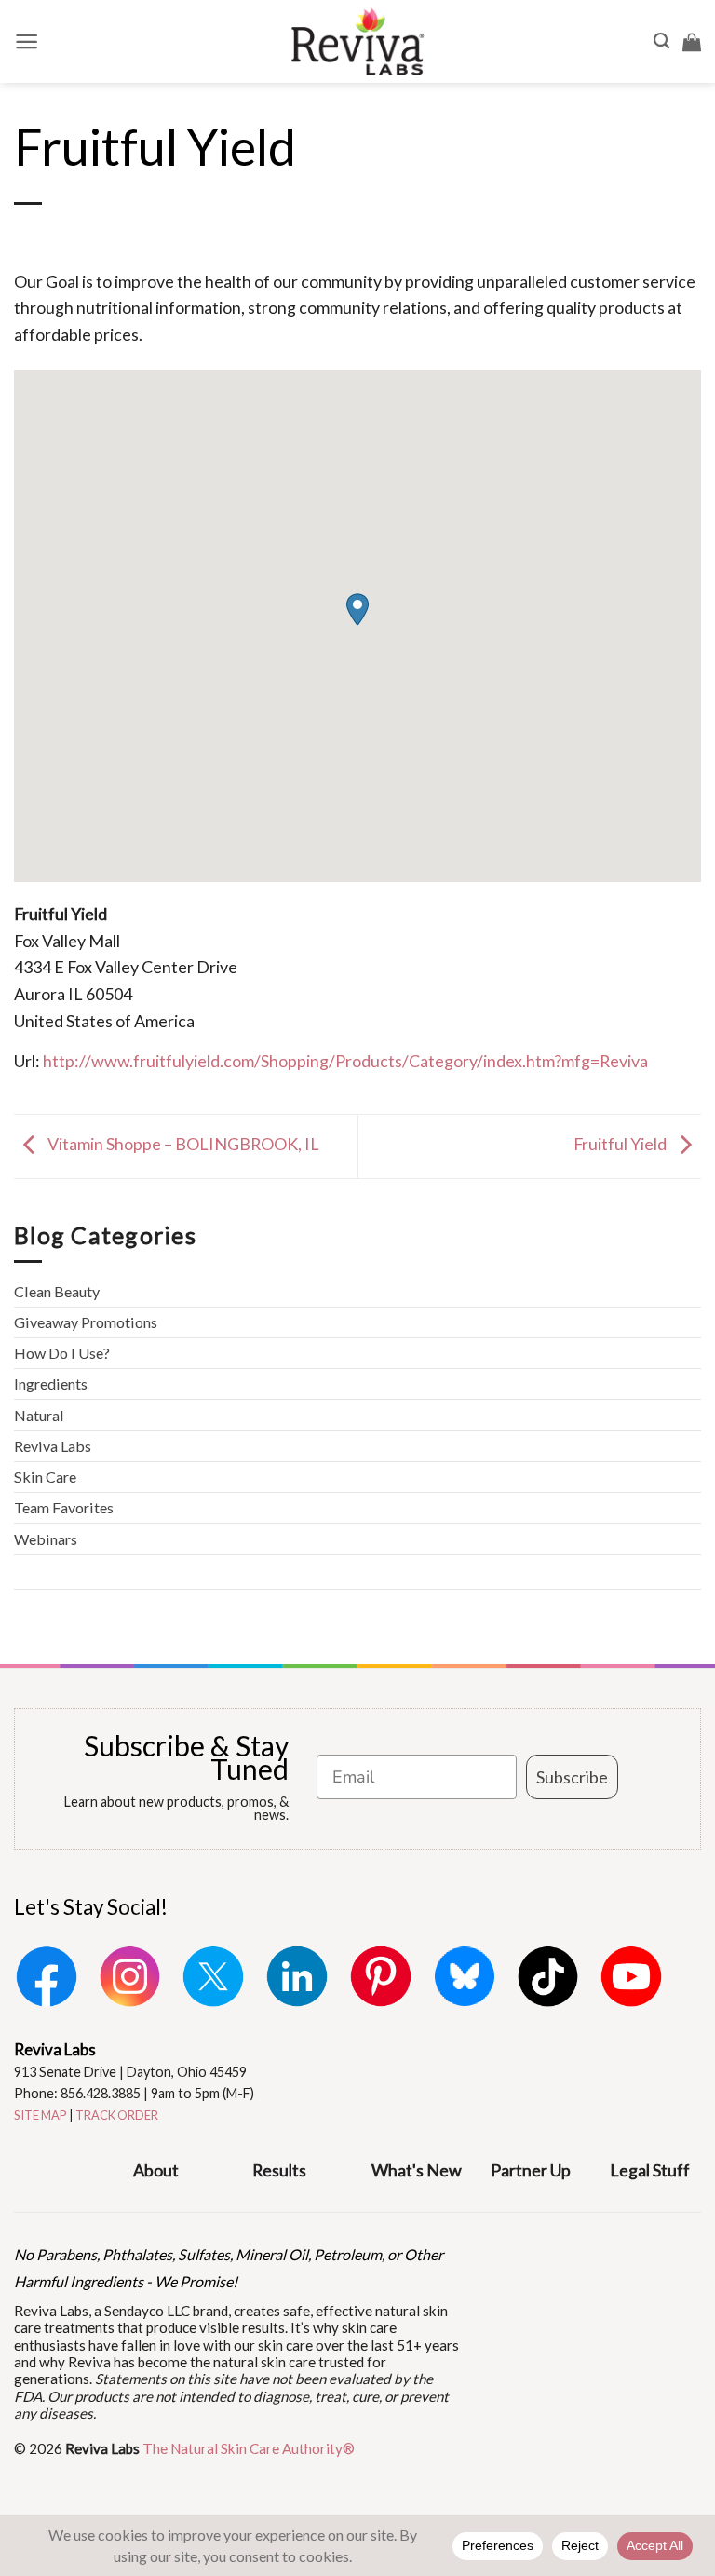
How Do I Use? (62, 1353)
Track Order (117, 2115)
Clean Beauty (57, 1291)
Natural (39, 1415)
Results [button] (279, 2170)
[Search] (661, 41)
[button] (27, 41)
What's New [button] (417, 2170)
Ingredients (51, 1383)
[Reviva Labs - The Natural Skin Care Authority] (357, 41)
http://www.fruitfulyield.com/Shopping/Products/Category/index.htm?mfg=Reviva (345, 1061)
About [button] (156, 2170)
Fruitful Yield (621, 1145)
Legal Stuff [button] (650, 2170)
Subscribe (572, 1777)
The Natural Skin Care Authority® (249, 2448)
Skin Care (45, 1477)
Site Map (40, 2115)
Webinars (46, 1539)
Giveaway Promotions (86, 1322)
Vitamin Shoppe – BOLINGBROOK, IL (182, 1145)
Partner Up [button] (531, 2170)
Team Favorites (64, 1507)
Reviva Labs (53, 1446)
